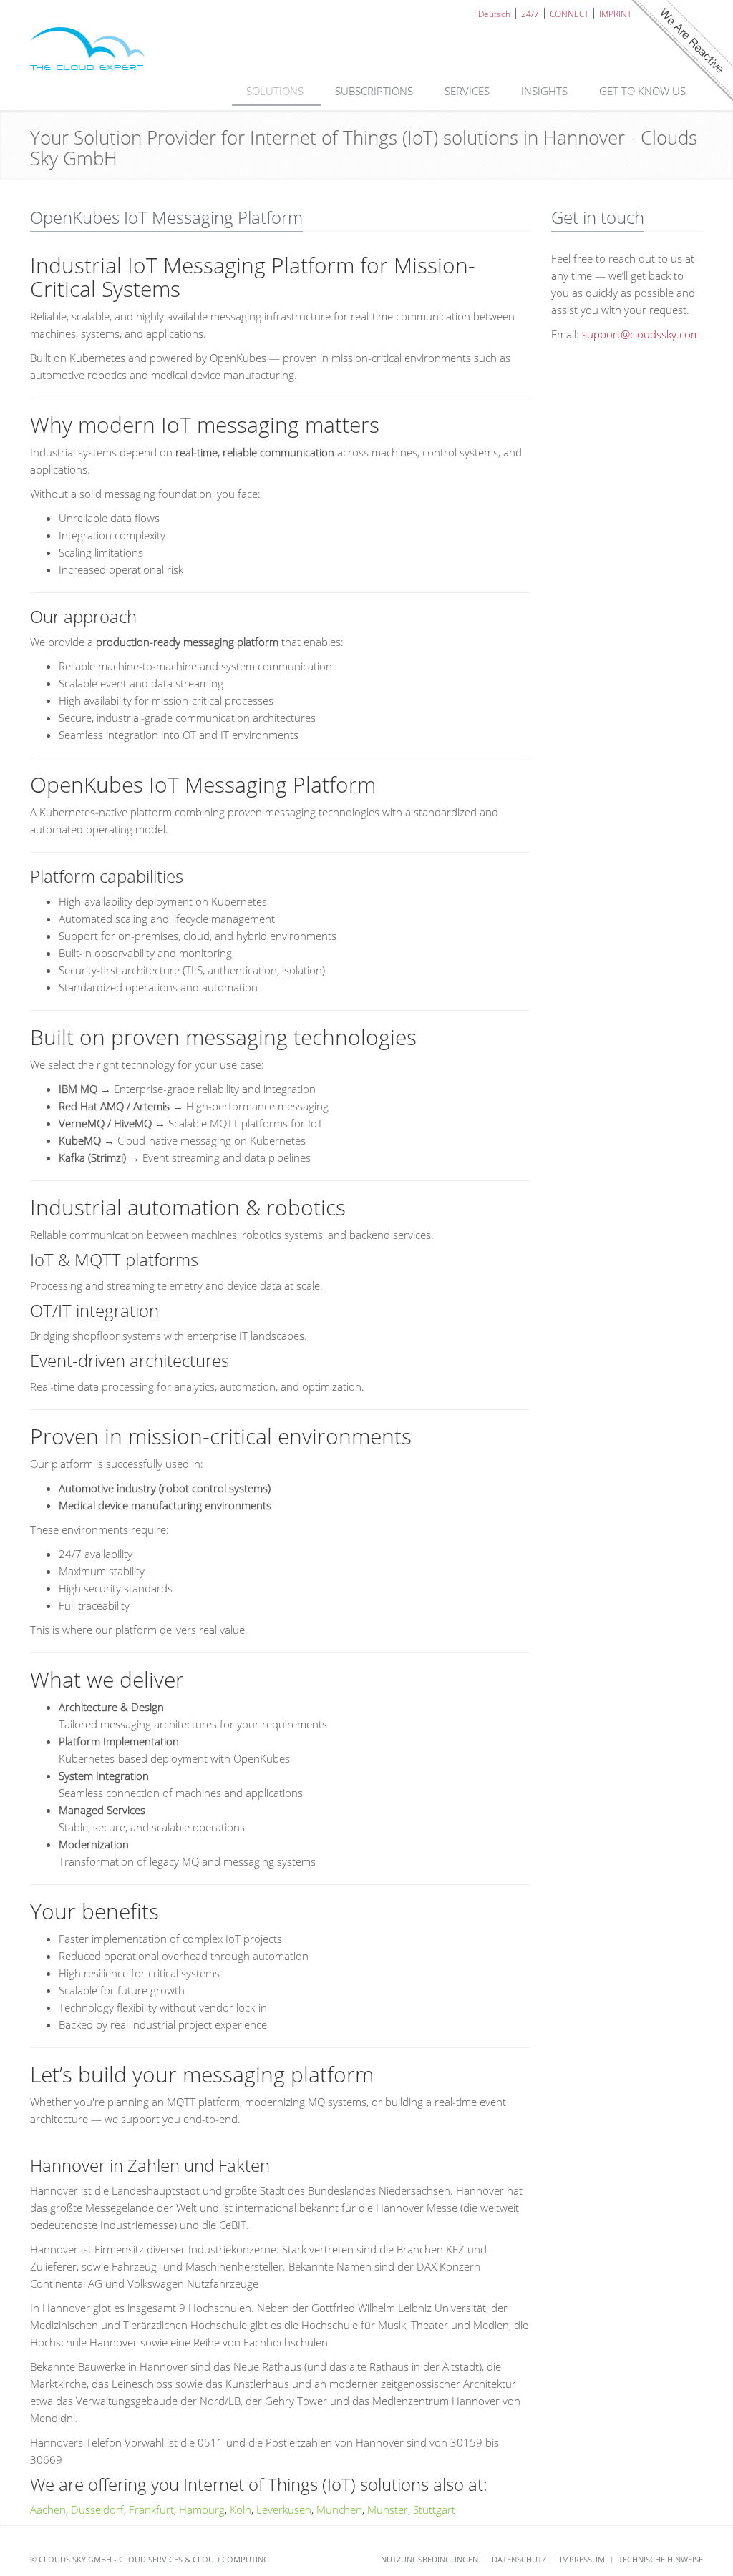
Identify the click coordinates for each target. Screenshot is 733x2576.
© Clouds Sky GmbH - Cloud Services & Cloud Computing (150, 2559)
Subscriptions (375, 91)
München (339, 2509)
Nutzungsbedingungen (429, 2559)
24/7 (530, 13)
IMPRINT (615, 13)
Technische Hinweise (661, 2559)
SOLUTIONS (276, 91)
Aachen (48, 2509)
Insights (546, 91)
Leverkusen (284, 2509)
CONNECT (569, 13)
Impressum (582, 2559)
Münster (388, 2509)
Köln (241, 2509)
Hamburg (202, 2509)
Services (469, 91)
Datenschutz (519, 2559)
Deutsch (494, 13)
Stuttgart (434, 2509)
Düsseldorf (97, 2509)
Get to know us (644, 91)
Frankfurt (151, 2509)
